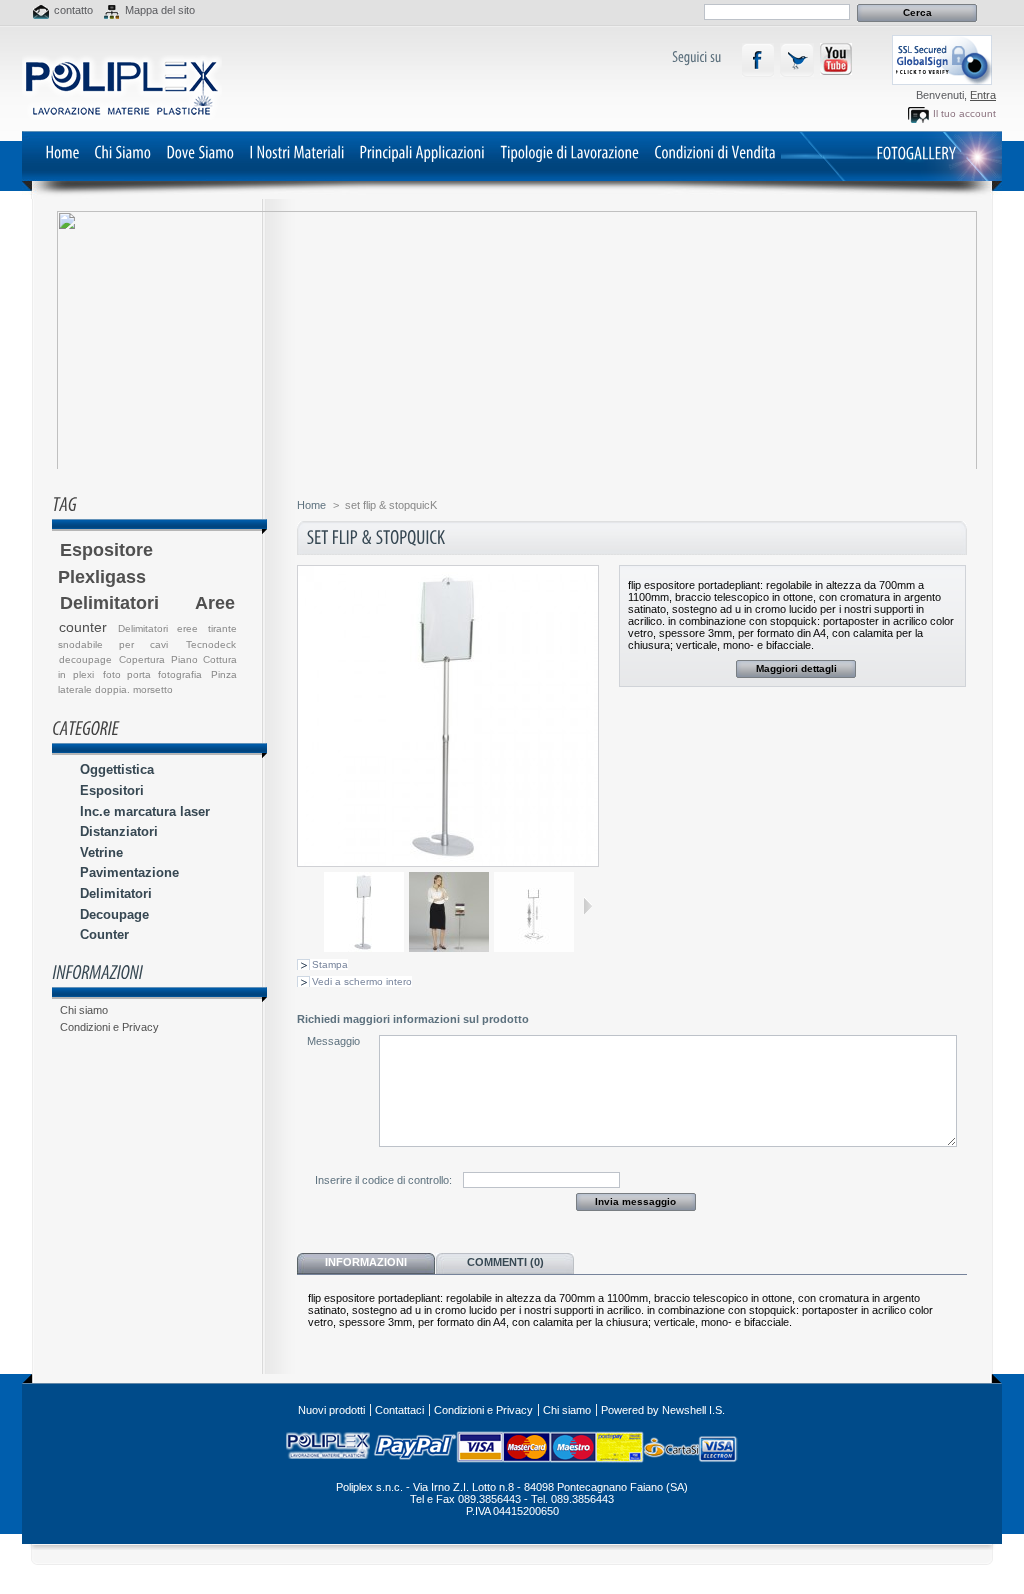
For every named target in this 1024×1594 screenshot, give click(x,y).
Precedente (315, 906)
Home (311, 505)
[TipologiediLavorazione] (569, 151)
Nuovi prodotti (331, 1410)
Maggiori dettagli (796, 668)
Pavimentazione (129, 872)
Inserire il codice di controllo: (383, 1180)
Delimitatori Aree (147, 603)
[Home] (62, 151)
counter (83, 627)
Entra (983, 95)
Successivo (587, 906)
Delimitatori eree (157, 628)
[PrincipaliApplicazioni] (422, 151)
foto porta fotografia (153, 674)
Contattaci (399, 1410)
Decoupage (114, 914)
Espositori (112, 790)
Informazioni (366, 1262)
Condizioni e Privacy (109, 1027)
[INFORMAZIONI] (97, 972)
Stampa (330, 964)
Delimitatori (116, 893)
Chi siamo (84, 1010)
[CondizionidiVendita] (715, 151)
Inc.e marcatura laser (145, 811)
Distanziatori (119, 831)
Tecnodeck (211, 644)
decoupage (85, 659)
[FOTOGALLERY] (916, 153)
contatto (73, 10)
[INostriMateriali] (296, 151)
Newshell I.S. (693, 1410)
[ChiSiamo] (122, 151)
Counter (104, 934)
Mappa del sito (160, 10)
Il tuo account (964, 113)
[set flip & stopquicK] (364, 948)
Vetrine (101, 852)
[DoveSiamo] (200, 151)
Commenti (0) (505, 1262)
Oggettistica (117, 769)
